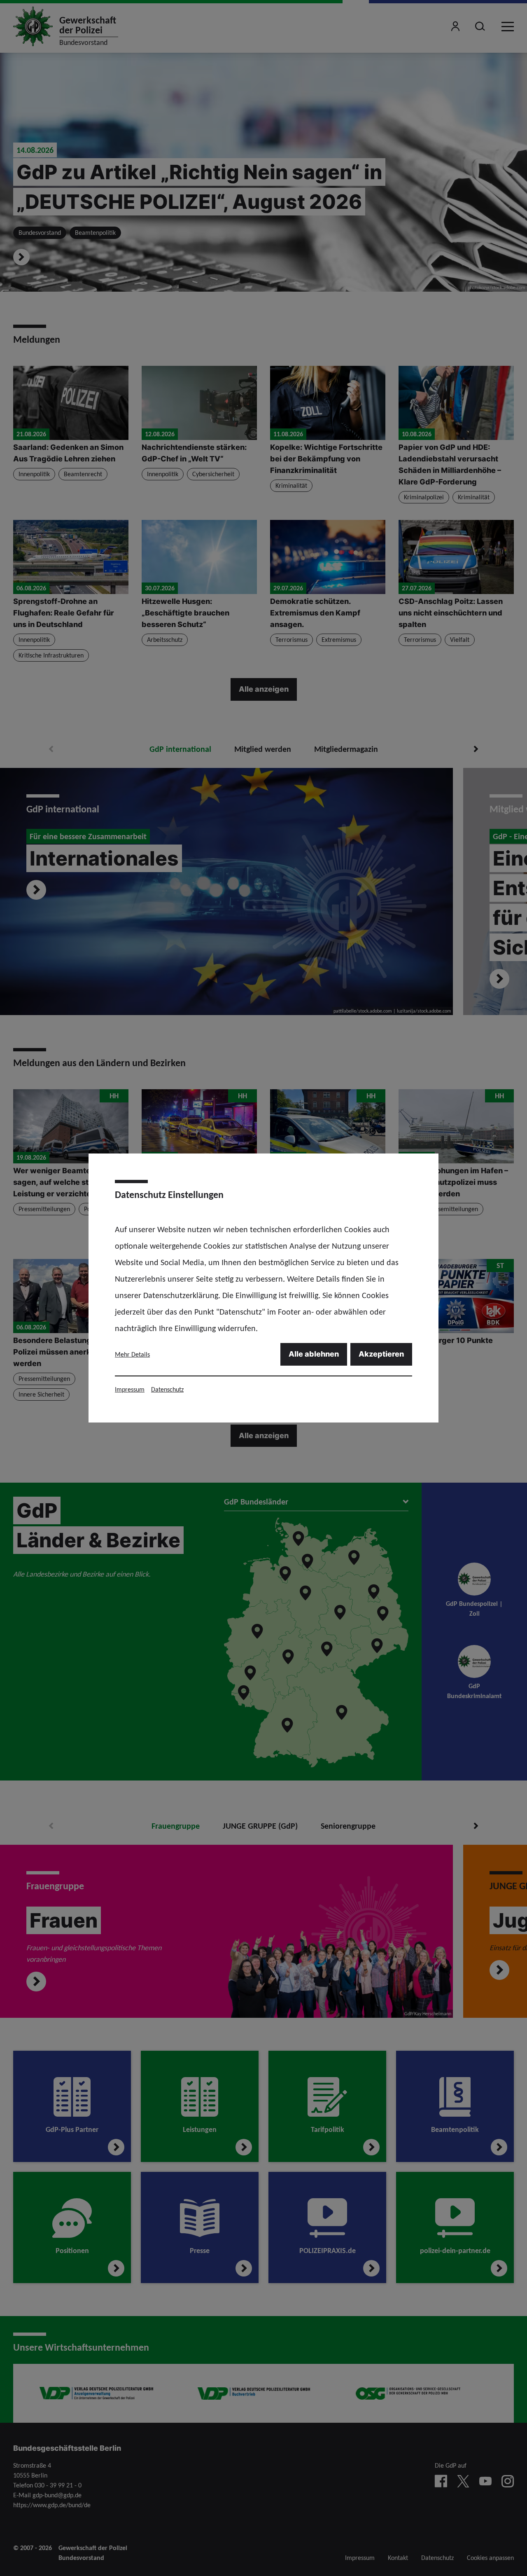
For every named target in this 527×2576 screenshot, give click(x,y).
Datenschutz (167, 1389)
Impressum (130, 1389)
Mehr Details (132, 1354)
